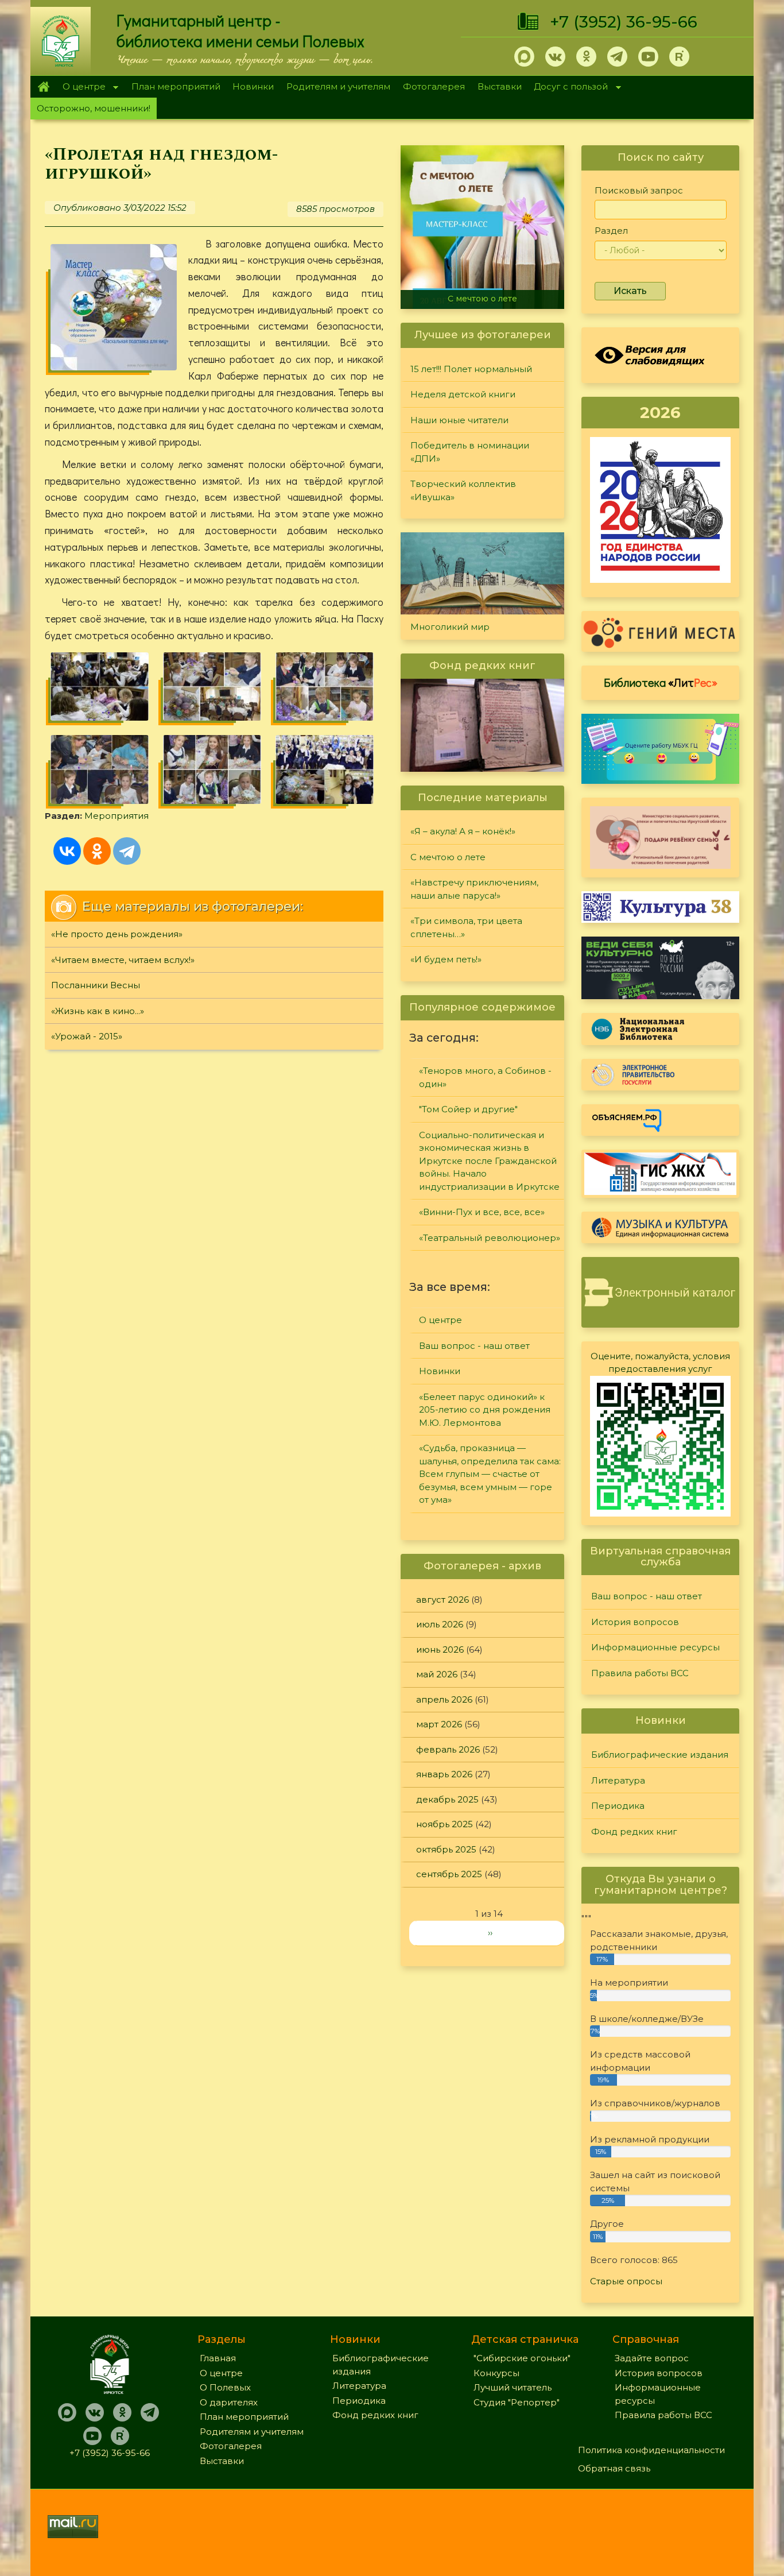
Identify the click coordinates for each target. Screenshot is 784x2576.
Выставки (500, 86)
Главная (43, 87)
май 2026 (437, 1674)
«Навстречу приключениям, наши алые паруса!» (474, 889)
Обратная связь (614, 2468)
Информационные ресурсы (655, 1647)
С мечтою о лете (482, 299)
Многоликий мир (450, 627)
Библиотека (661, 682)
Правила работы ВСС (640, 1673)
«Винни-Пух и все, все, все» (482, 1212)
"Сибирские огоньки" (522, 2358)
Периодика (618, 1806)
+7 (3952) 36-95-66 (624, 22)
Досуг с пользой (568, 88)
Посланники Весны (96, 985)
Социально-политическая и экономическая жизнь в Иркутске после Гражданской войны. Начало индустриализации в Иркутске (489, 1161)
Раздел (611, 231)
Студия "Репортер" (517, 2402)
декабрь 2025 (447, 1799)
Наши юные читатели (459, 420)
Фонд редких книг (634, 1832)
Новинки (253, 86)
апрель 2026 (444, 1699)
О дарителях (229, 2402)
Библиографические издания (660, 1755)
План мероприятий (176, 86)
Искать (630, 291)
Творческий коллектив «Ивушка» (463, 490)
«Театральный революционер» (490, 1238)
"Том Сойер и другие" (468, 1109)
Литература (618, 1780)
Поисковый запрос (639, 190)
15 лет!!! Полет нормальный (471, 369)
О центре (81, 88)
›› (490, 1933)
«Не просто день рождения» (117, 934)
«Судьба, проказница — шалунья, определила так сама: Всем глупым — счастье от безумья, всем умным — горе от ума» (490, 1474)
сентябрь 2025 (449, 1874)
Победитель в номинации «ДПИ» (470, 452)
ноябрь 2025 (445, 1824)
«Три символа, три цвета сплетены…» (466, 927)
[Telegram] (127, 851)
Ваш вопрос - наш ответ (474, 1346)
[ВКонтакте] (67, 851)
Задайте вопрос (652, 2358)
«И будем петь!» (446, 959)
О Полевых (225, 2387)
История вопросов (635, 1622)
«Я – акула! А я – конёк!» (463, 831)
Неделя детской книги (463, 394)
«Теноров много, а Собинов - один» (485, 1077)
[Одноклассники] (97, 851)
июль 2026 (440, 1624)
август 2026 (443, 1600)
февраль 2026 (448, 1749)
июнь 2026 (440, 1649)
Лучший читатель (513, 2387)
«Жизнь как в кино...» (98, 1011)
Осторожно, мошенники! (94, 108)
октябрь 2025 (446, 1849)
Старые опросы (626, 2281)
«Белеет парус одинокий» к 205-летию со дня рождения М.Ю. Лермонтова (485, 1410)
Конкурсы (496, 2373)
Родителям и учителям (338, 86)
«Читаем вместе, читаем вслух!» (123, 960)
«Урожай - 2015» (87, 1036)
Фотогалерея (434, 86)
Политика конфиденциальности (651, 2450)
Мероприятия (117, 816)
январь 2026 (444, 1774)
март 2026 (439, 1724)
